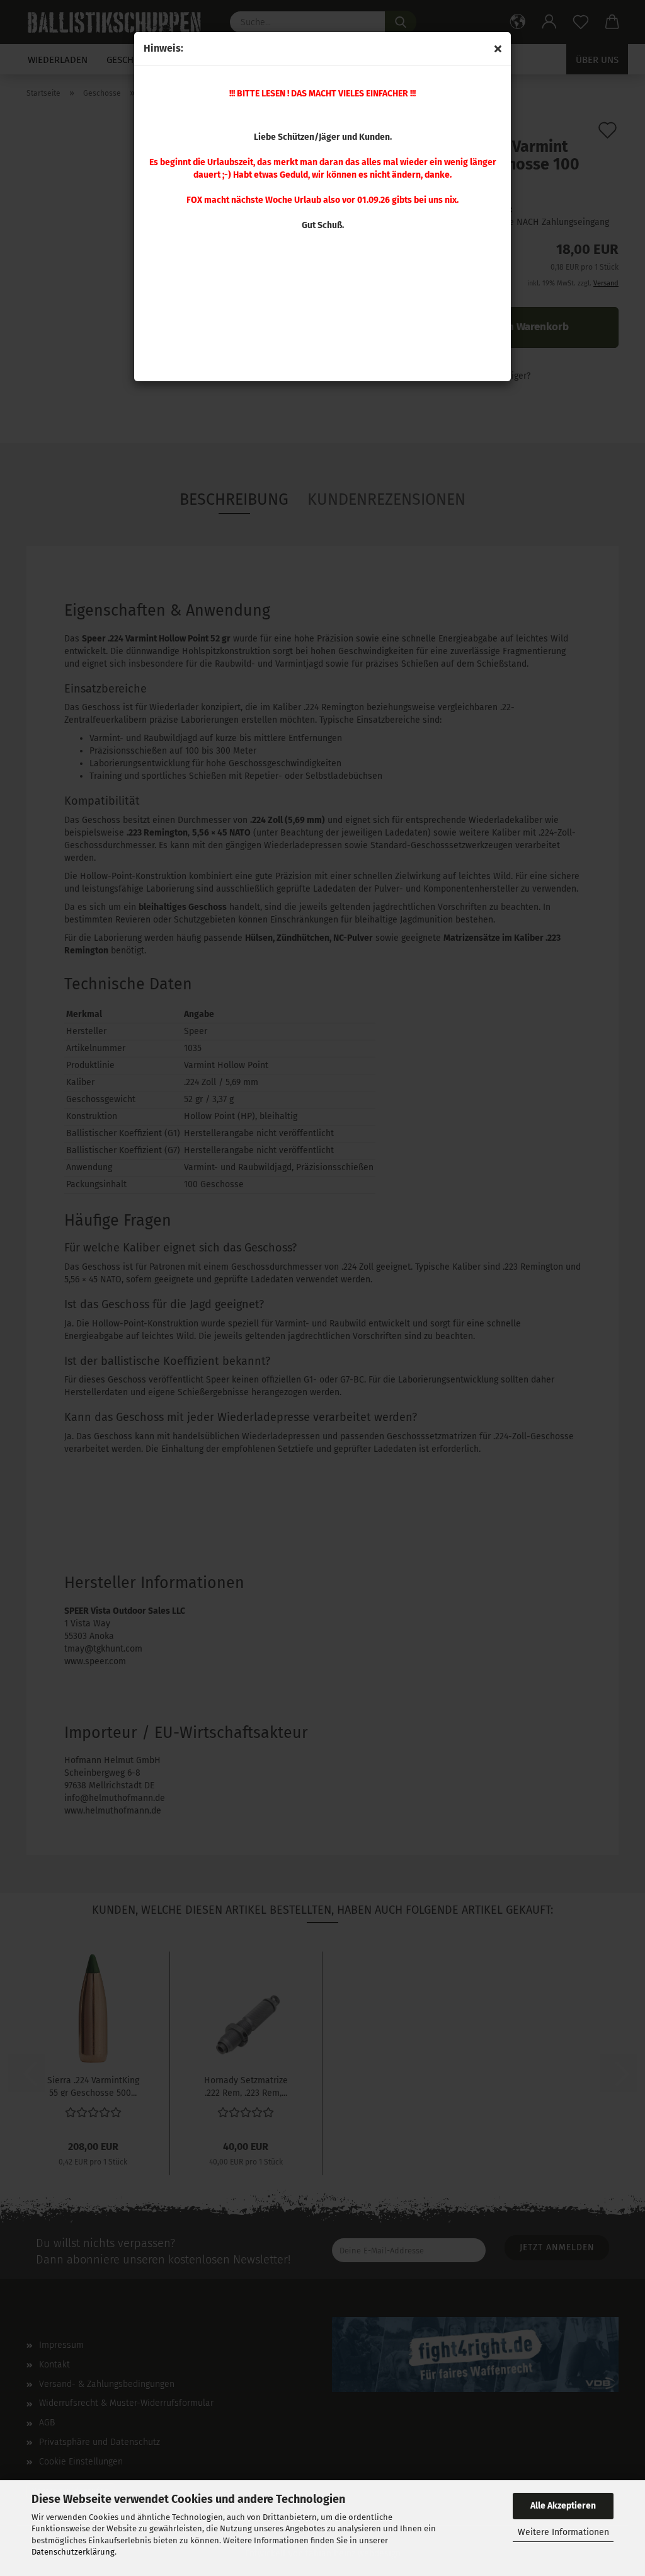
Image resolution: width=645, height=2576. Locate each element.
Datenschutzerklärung (73, 2552)
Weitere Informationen (563, 2532)
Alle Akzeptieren (563, 2506)
